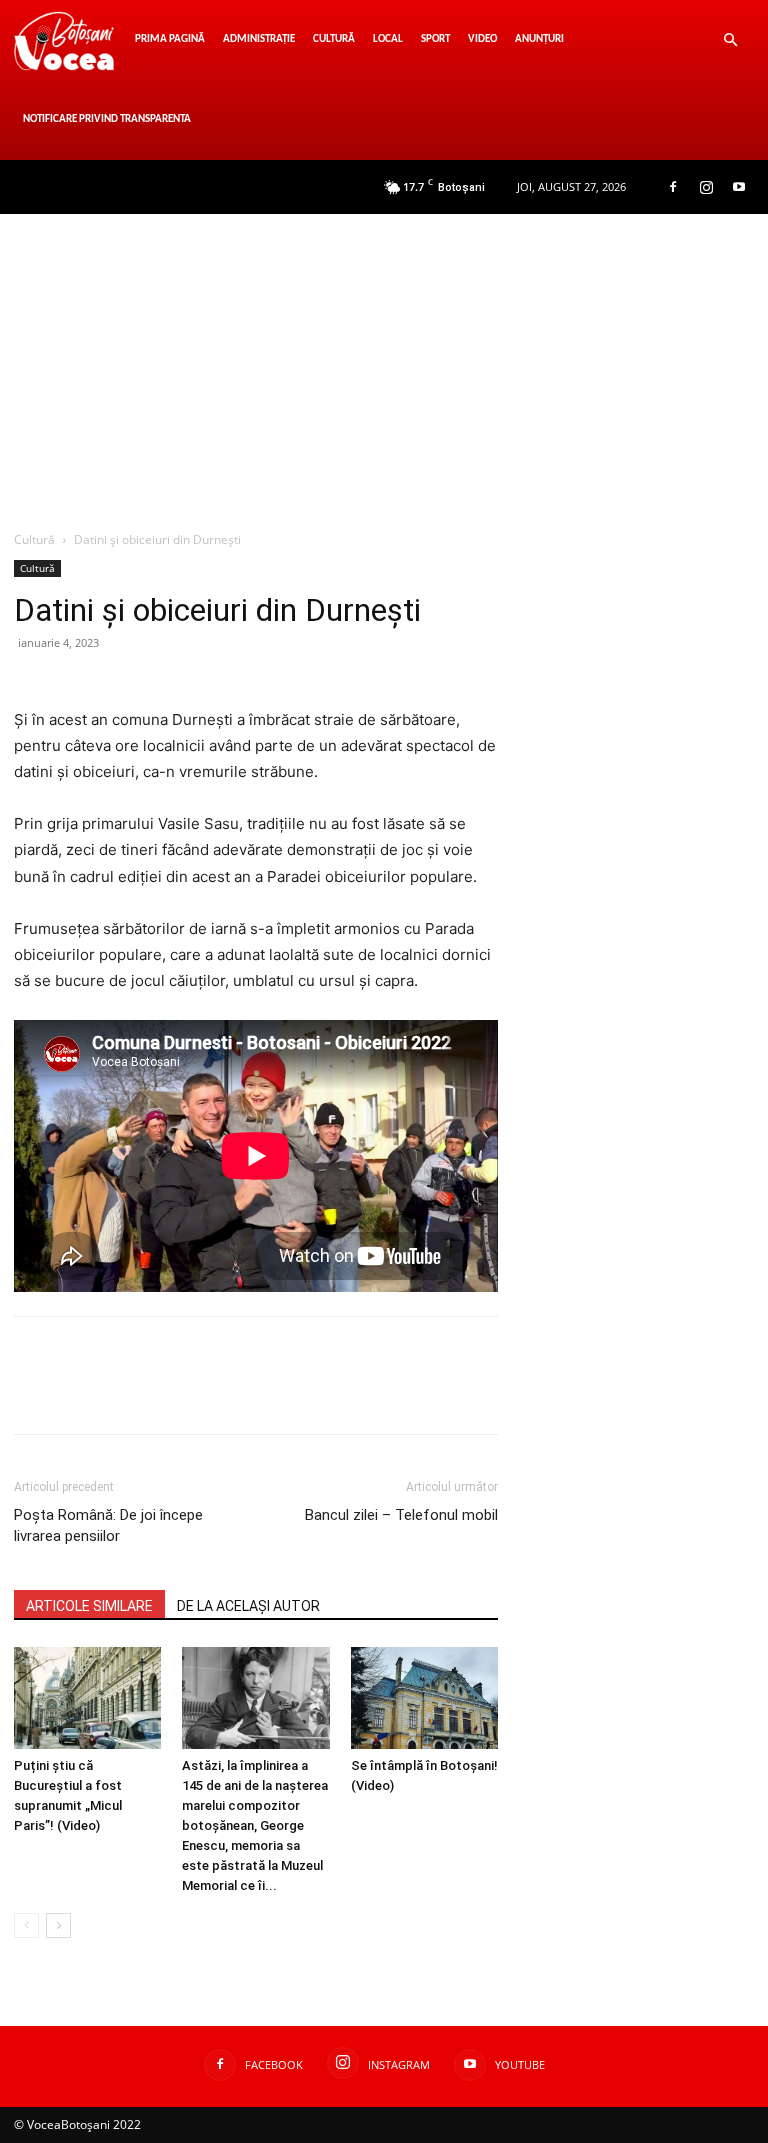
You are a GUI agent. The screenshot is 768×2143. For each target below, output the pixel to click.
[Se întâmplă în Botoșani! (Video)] (424, 1697)
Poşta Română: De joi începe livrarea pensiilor (108, 1525)
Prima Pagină (170, 39)
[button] (730, 40)
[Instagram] (706, 187)
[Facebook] (673, 187)
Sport (435, 39)
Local (388, 39)
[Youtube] (739, 187)
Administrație (259, 39)
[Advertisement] (384, 364)
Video (482, 39)
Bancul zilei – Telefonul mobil (401, 1515)
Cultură (334, 39)
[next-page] (58, 1925)
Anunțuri (539, 39)
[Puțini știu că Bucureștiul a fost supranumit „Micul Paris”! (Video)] (87, 1697)
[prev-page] (26, 1925)
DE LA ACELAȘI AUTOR (248, 1606)
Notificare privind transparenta (107, 119)
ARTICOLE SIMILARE (89, 1606)
